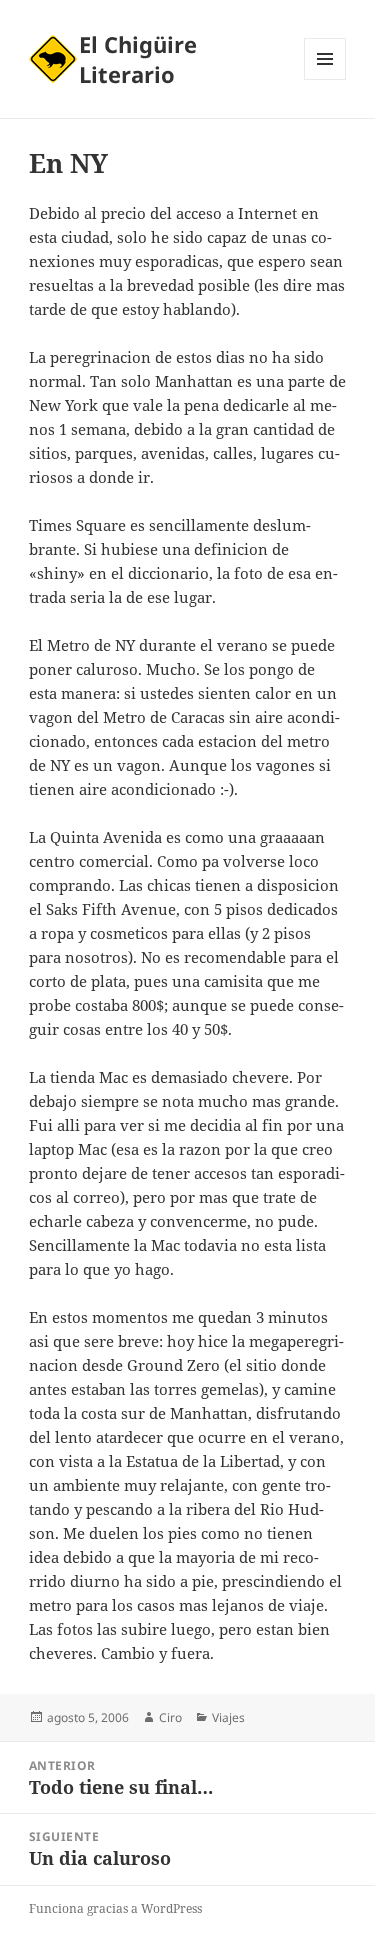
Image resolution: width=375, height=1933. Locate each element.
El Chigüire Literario (138, 59)
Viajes (228, 1717)
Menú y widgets (325, 79)
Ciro (170, 1717)
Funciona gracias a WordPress (115, 1908)
